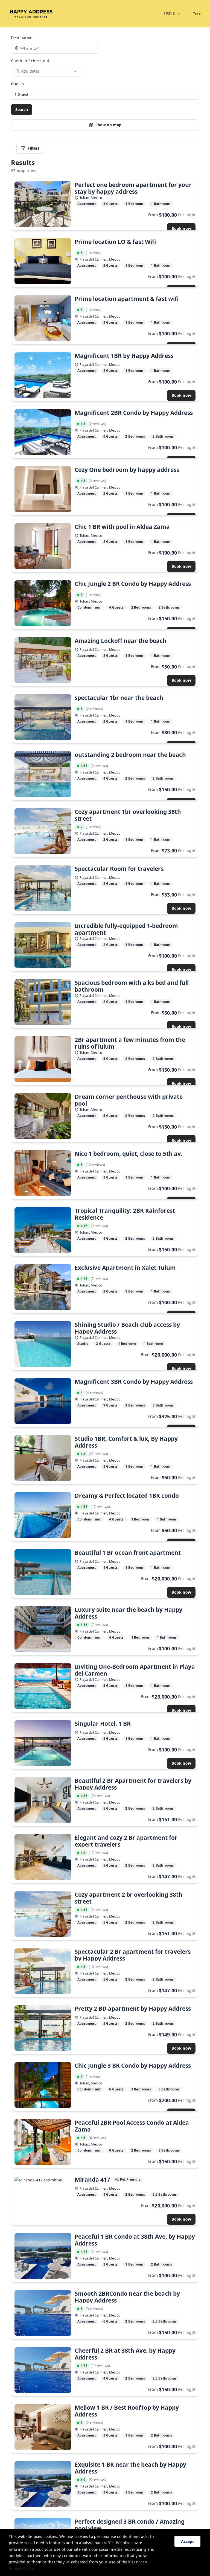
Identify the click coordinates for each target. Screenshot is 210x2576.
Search (22, 109)
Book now (181, 228)
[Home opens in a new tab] (31, 14)
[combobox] (173, 14)
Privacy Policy (21, 2568)
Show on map (108, 125)
